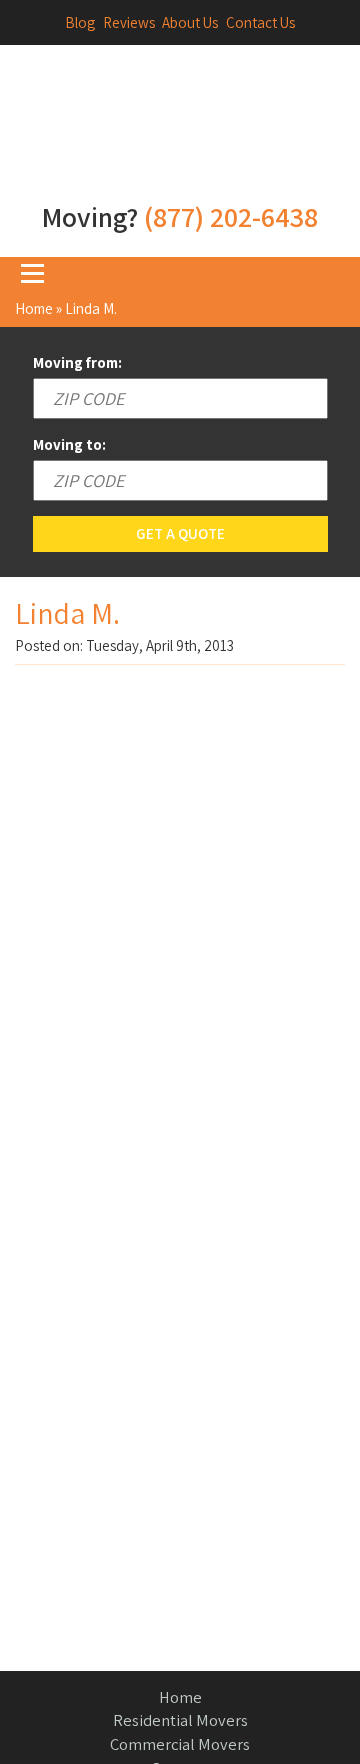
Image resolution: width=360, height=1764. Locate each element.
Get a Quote (180, 533)
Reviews (129, 22)
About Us (190, 22)
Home (34, 308)
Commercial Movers (180, 1744)
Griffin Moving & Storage (180, 132)
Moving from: (77, 362)
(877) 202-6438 (231, 216)
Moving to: (69, 444)
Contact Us (260, 22)
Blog (80, 22)
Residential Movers (180, 1720)
